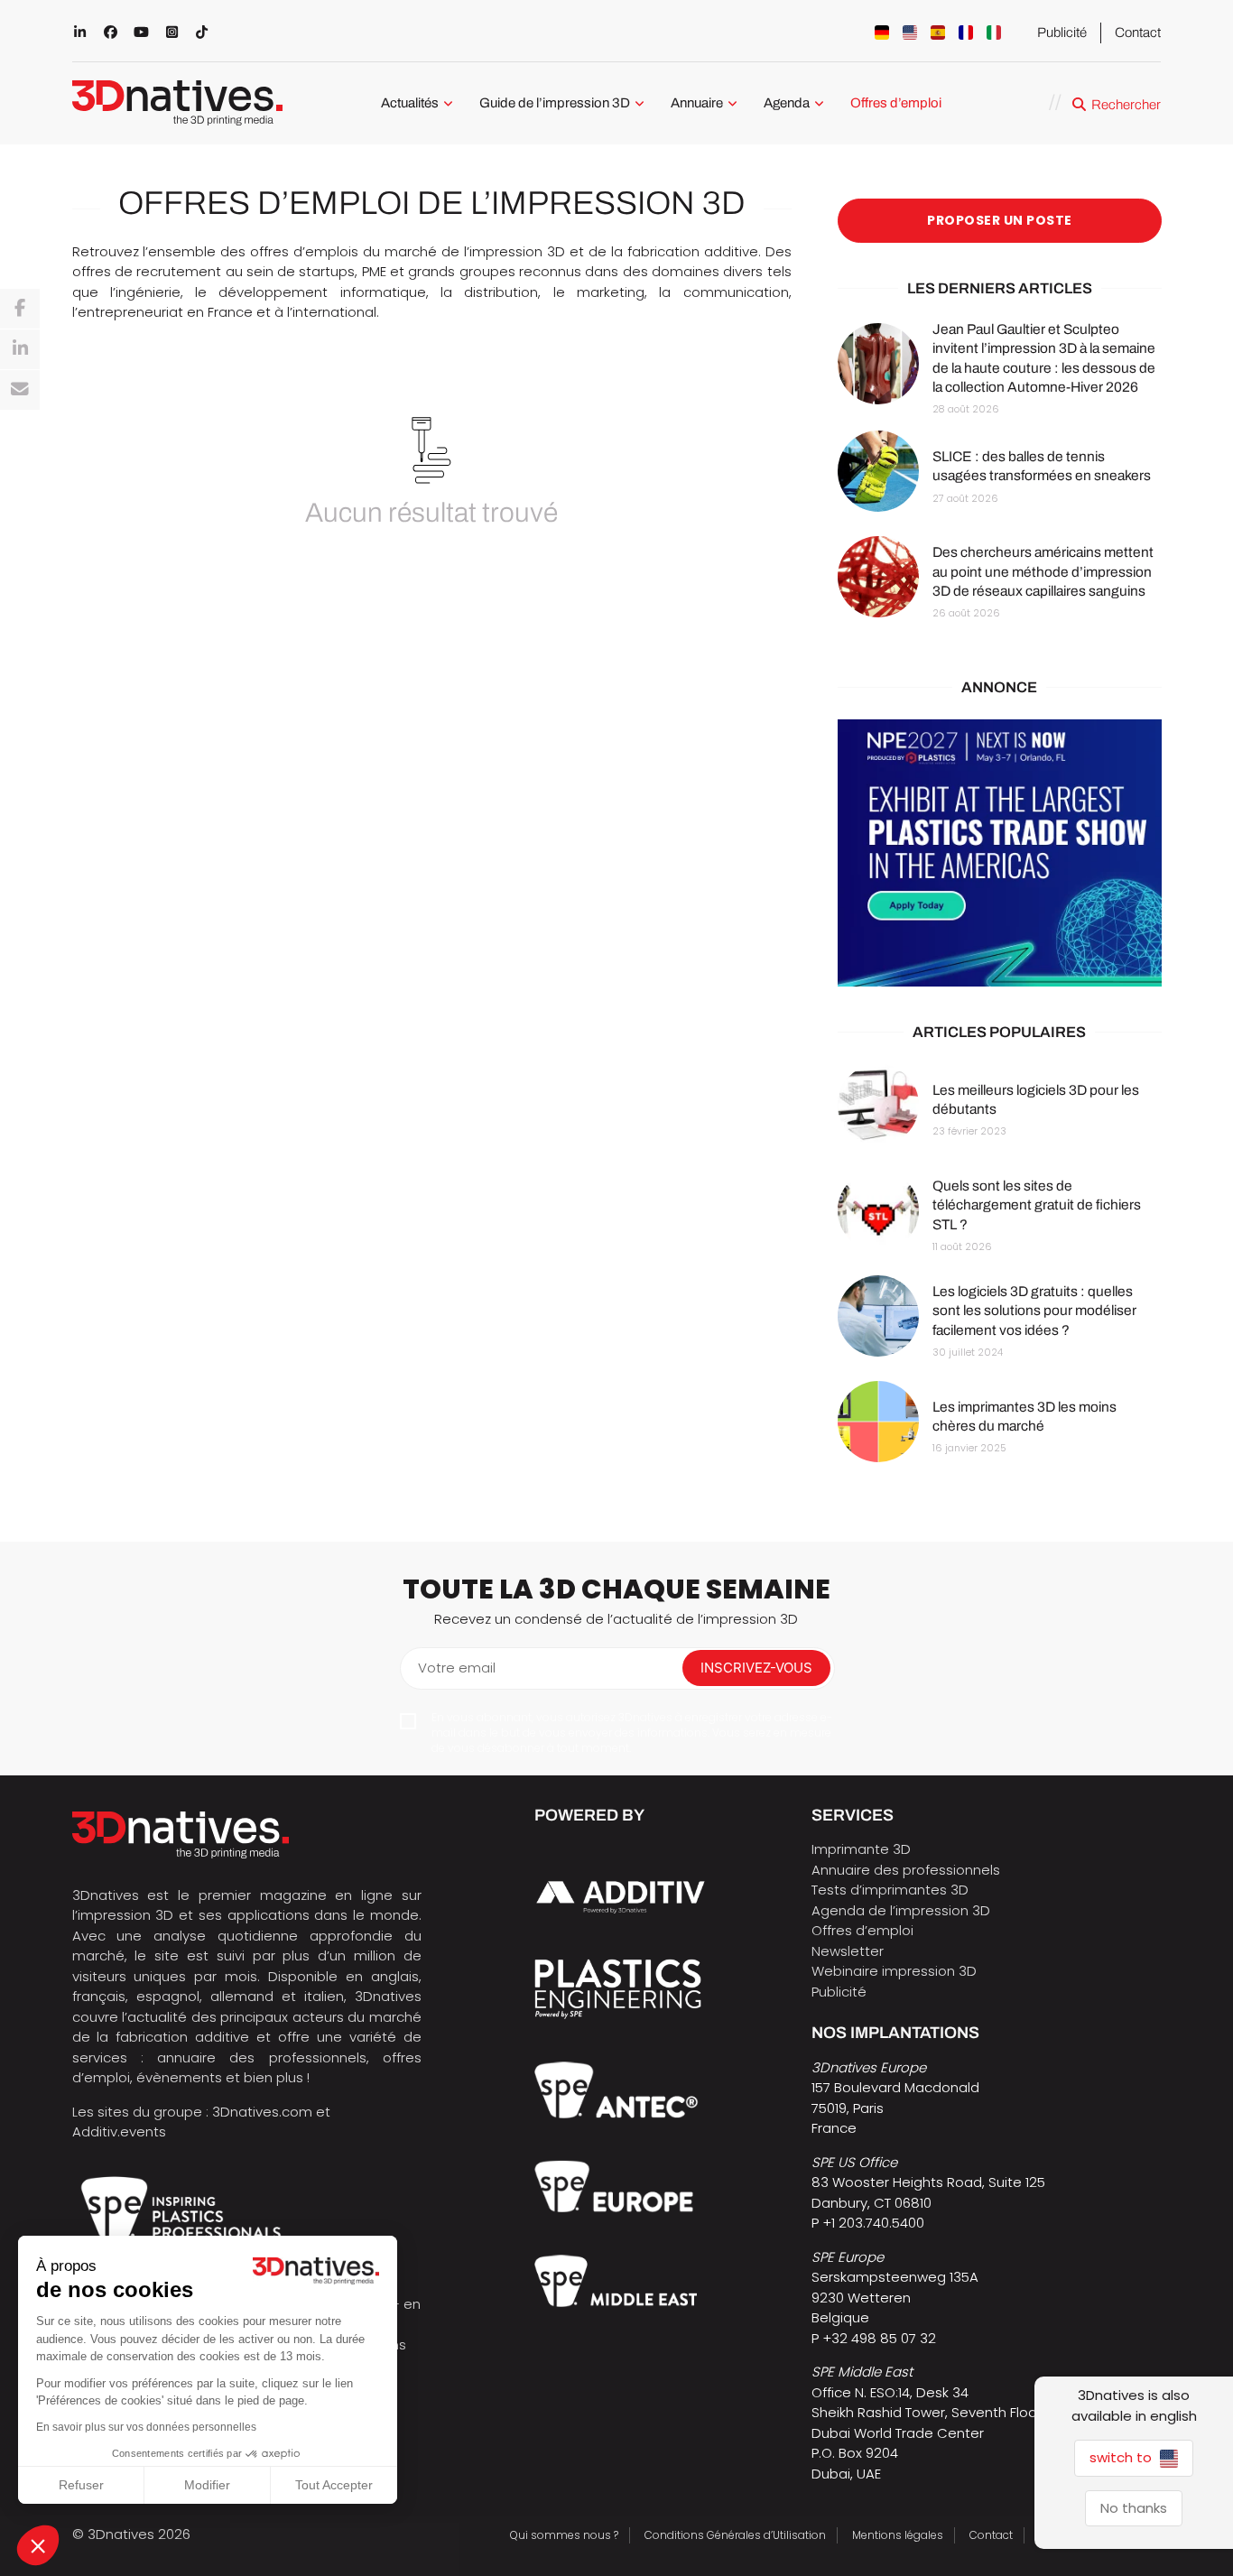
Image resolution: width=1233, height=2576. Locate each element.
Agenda (787, 103)
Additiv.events (119, 2131)
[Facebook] (20, 309)
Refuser (81, 2485)
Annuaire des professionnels (906, 1870)
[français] (966, 32)
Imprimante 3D (861, 1849)
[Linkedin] (20, 349)
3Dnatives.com (262, 2112)
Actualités (410, 103)
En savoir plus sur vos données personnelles (146, 2427)
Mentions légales (898, 2535)
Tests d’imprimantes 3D (890, 1890)
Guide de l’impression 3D (555, 103)
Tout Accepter (334, 2485)
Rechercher (1126, 105)
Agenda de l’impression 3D (901, 1910)
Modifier (207, 2485)
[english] (910, 32)
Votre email (457, 1668)
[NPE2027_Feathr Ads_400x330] (1000, 853)
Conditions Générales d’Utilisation (735, 2535)
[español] (938, 32)
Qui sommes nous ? (564, 2535)
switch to (1122, 2457)
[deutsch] (882, 32)
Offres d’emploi (896, 103)
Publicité (1062, 32)
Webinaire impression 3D (894, 1971)
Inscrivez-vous (756, 1668)
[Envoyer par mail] (20, 390)
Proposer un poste (1000, 220)
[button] (38, 2545)
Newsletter (848, 1951)
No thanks (1134, 2508)
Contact (1138, 32)
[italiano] (994, 32)
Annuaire (697, 103)
